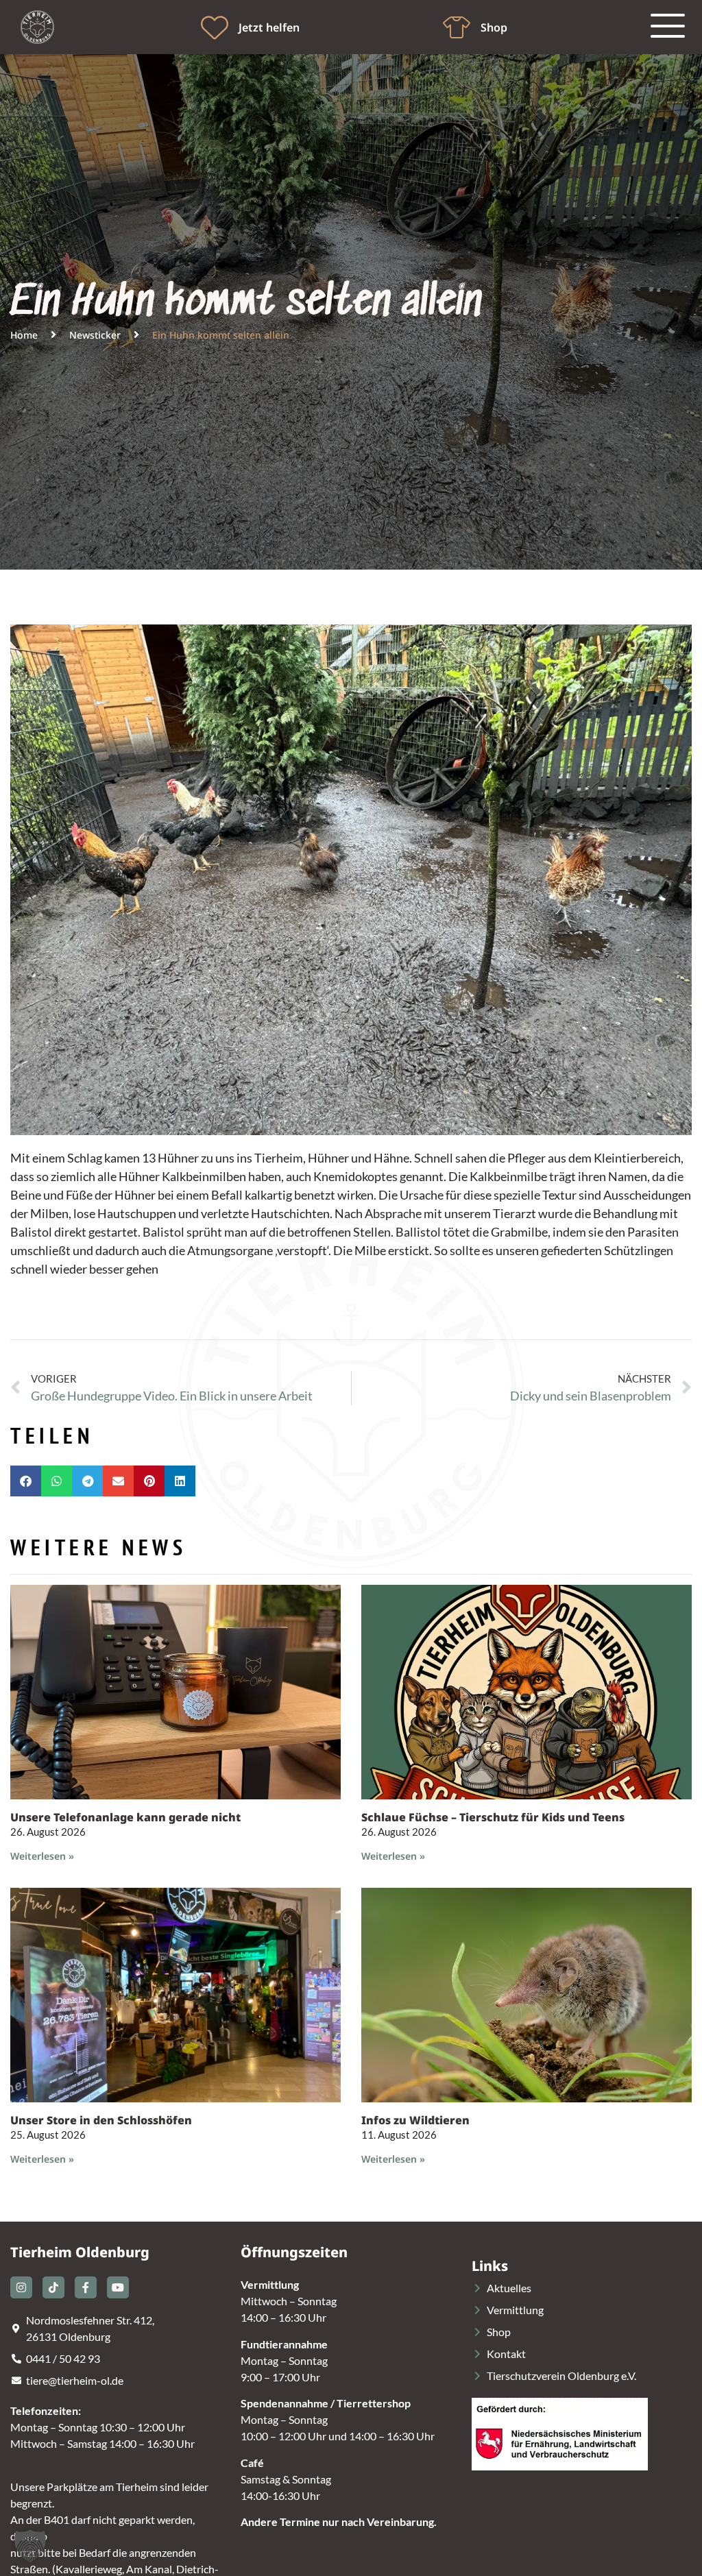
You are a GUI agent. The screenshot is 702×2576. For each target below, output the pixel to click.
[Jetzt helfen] (215, 27)
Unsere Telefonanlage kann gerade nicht (125, 1817)
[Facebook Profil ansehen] (86, 2287)
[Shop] (457, 27)
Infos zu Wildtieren (415, 2120)
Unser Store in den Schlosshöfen (101, 2120)
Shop (494, 27)
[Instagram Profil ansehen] (21, 2287)
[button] (26, 1481)
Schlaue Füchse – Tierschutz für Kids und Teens (493, 1817)
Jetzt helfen (269, 27)
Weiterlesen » (42, 1856)
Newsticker (95, 335)
